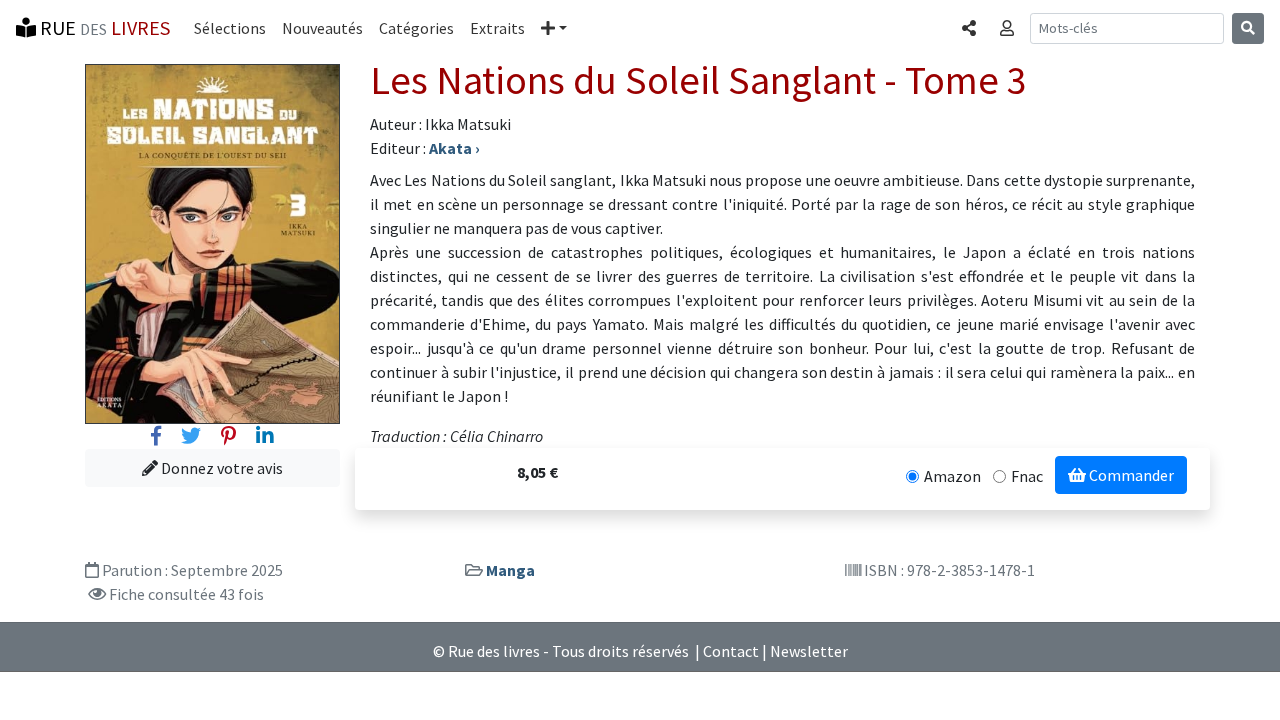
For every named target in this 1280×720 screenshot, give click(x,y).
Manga (510, 570)
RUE (103, 27)
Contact (731, 651)
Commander (1130, 475)
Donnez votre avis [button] (220, 468)
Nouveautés (322, 28)
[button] (554, 28)
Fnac (1027, 476)
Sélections (230, 28)
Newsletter (809, 651)
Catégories (416, 28)
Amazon (952, 476)
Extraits (497, 28)
